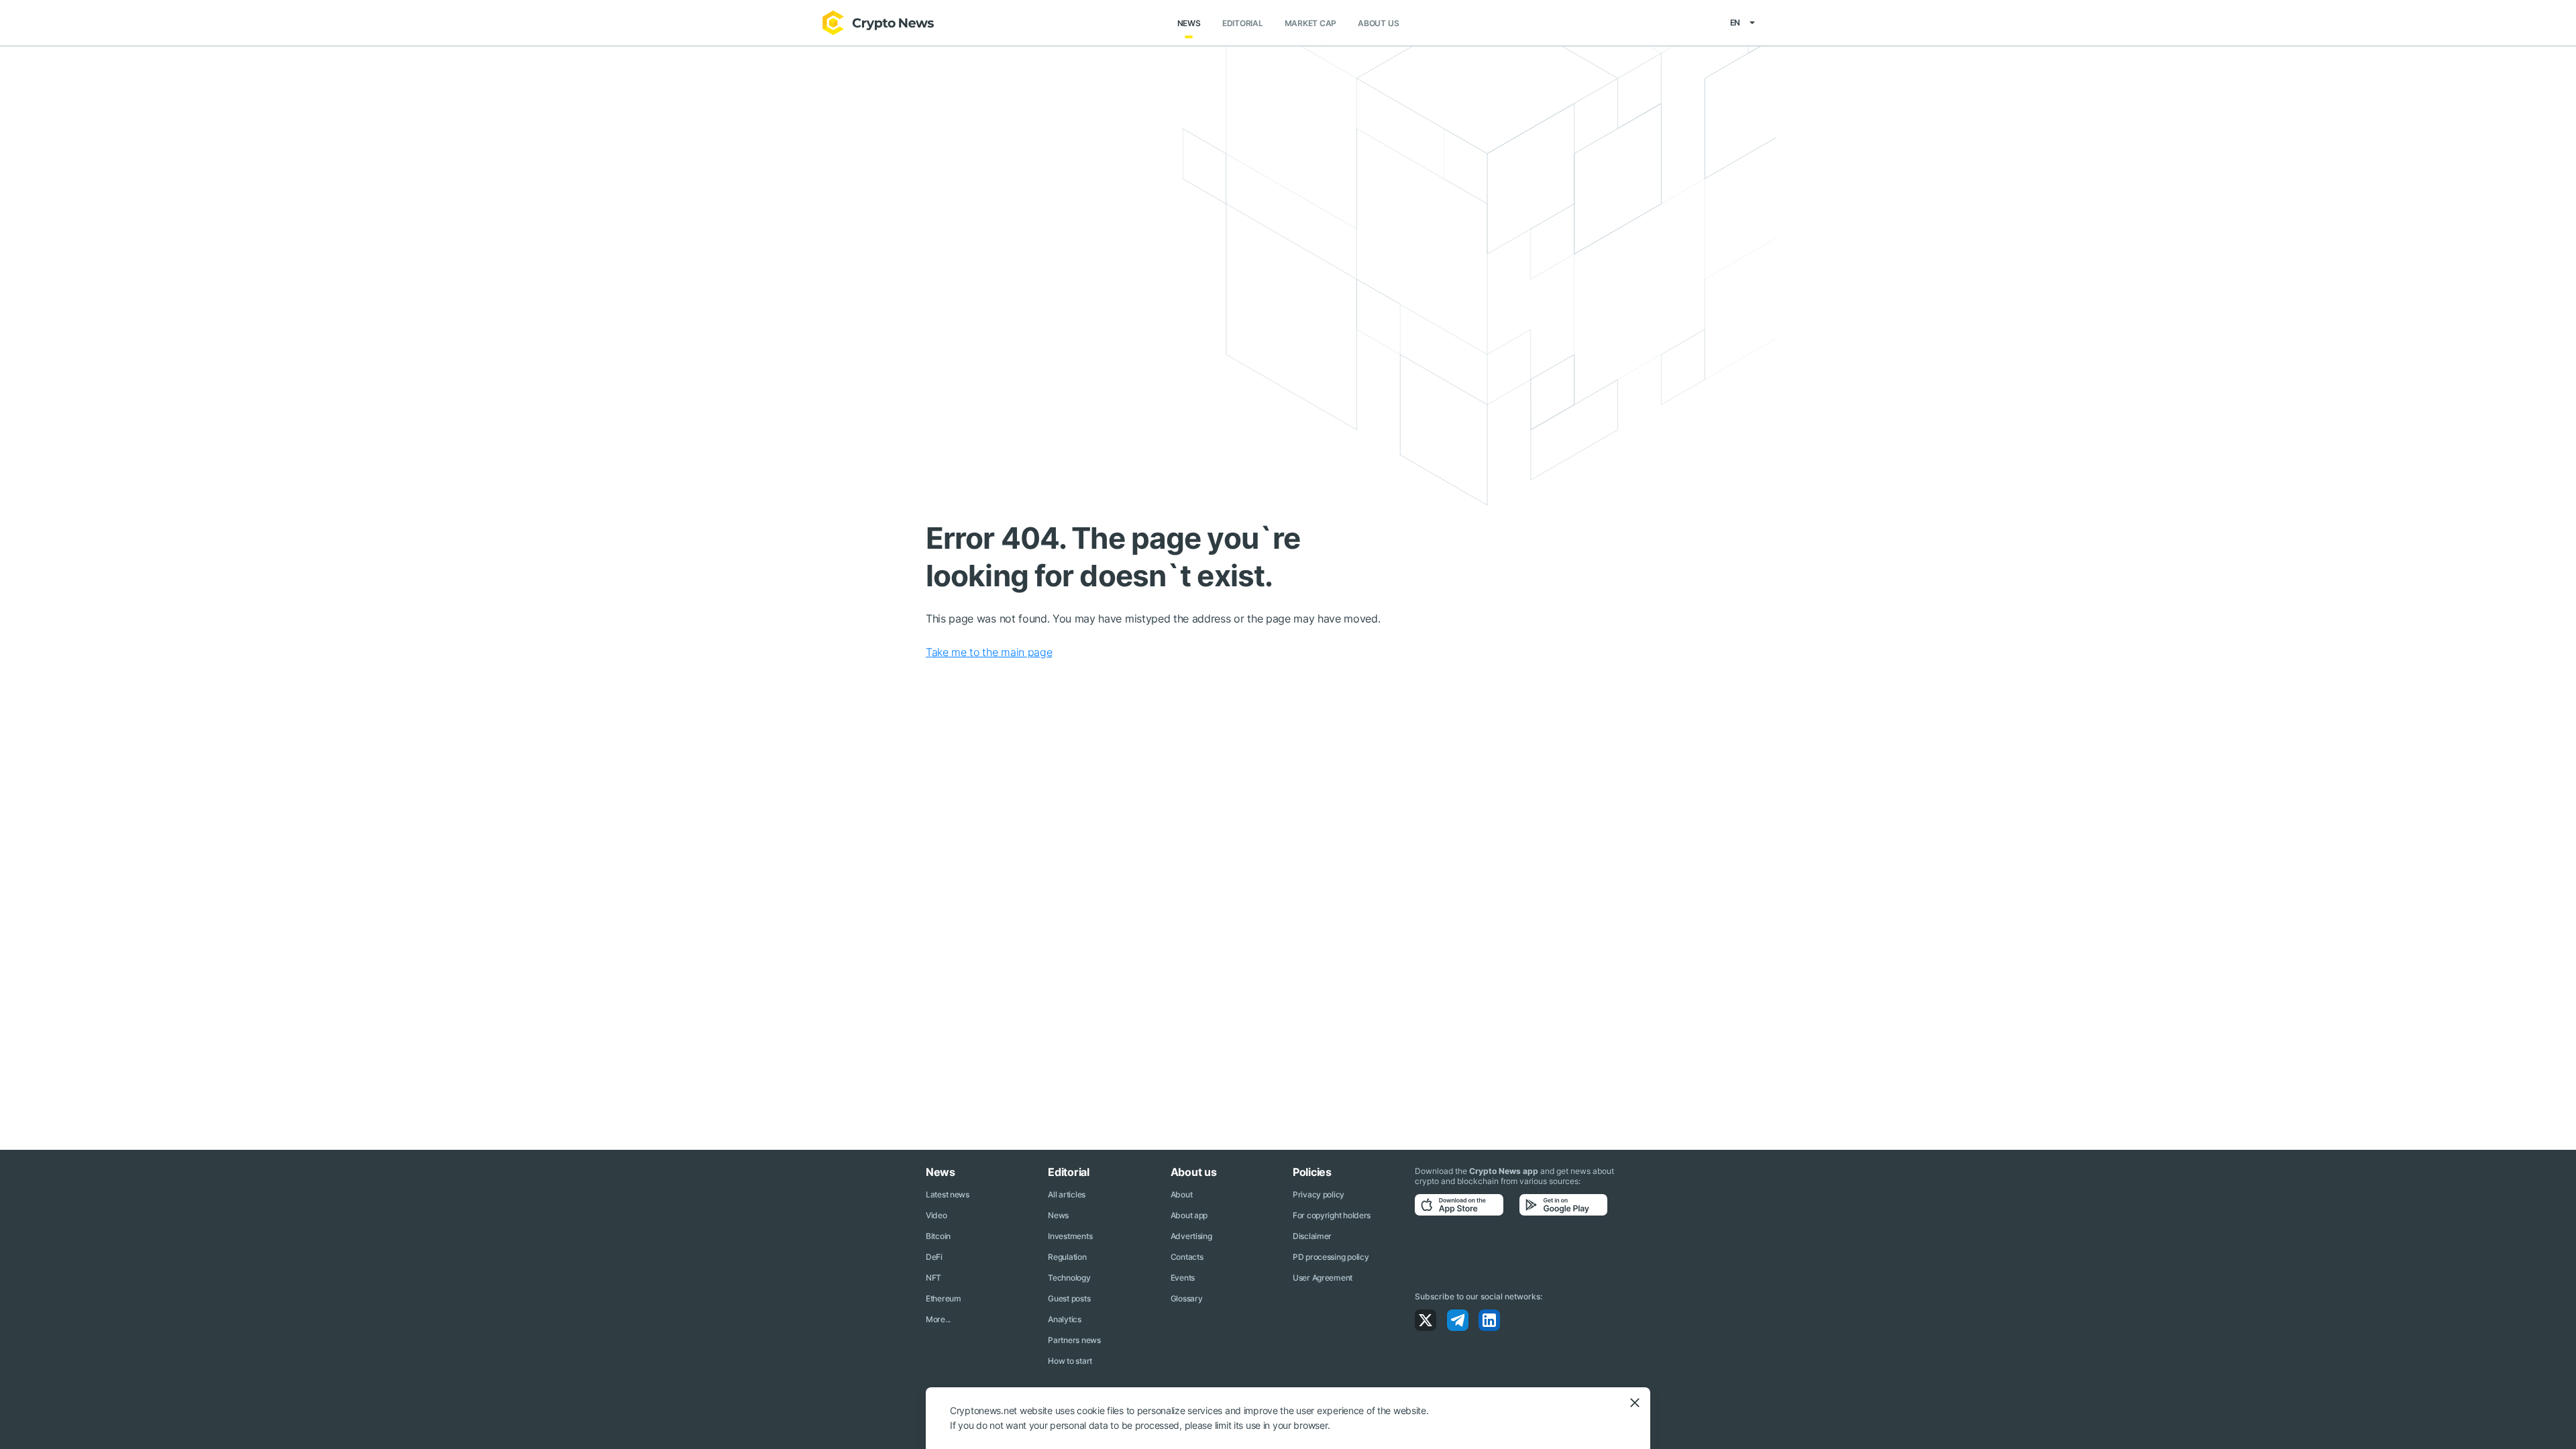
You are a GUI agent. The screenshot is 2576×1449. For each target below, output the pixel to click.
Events (1183, 1278)
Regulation (1067, 1257)
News (1189, 23)
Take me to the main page (989, 652)
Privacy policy (1319, 1194)
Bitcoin (938, 1236)
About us (1378, 23)
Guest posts (1069, 1298)
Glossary (1187, 1298)
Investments (1070, 1236)
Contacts (1187, 1257)
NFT (933, 1278)
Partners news (1074, 1340)
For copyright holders (1332, 1215)
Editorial (1243, 23)
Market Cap (1311, 23)
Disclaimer (1312, 1236)
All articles (1067, 1194)
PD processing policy (1331, 1257)
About (1182, 1194)
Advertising (1191, 1236)
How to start (1070, 1361)
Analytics (1064, 1319)
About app (1189, 1215)
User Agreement (1323, 1278)
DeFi (934, 1257)
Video (936, 1215)
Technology (1069, 1278)
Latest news (948, 1194)
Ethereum (944, 1298)
